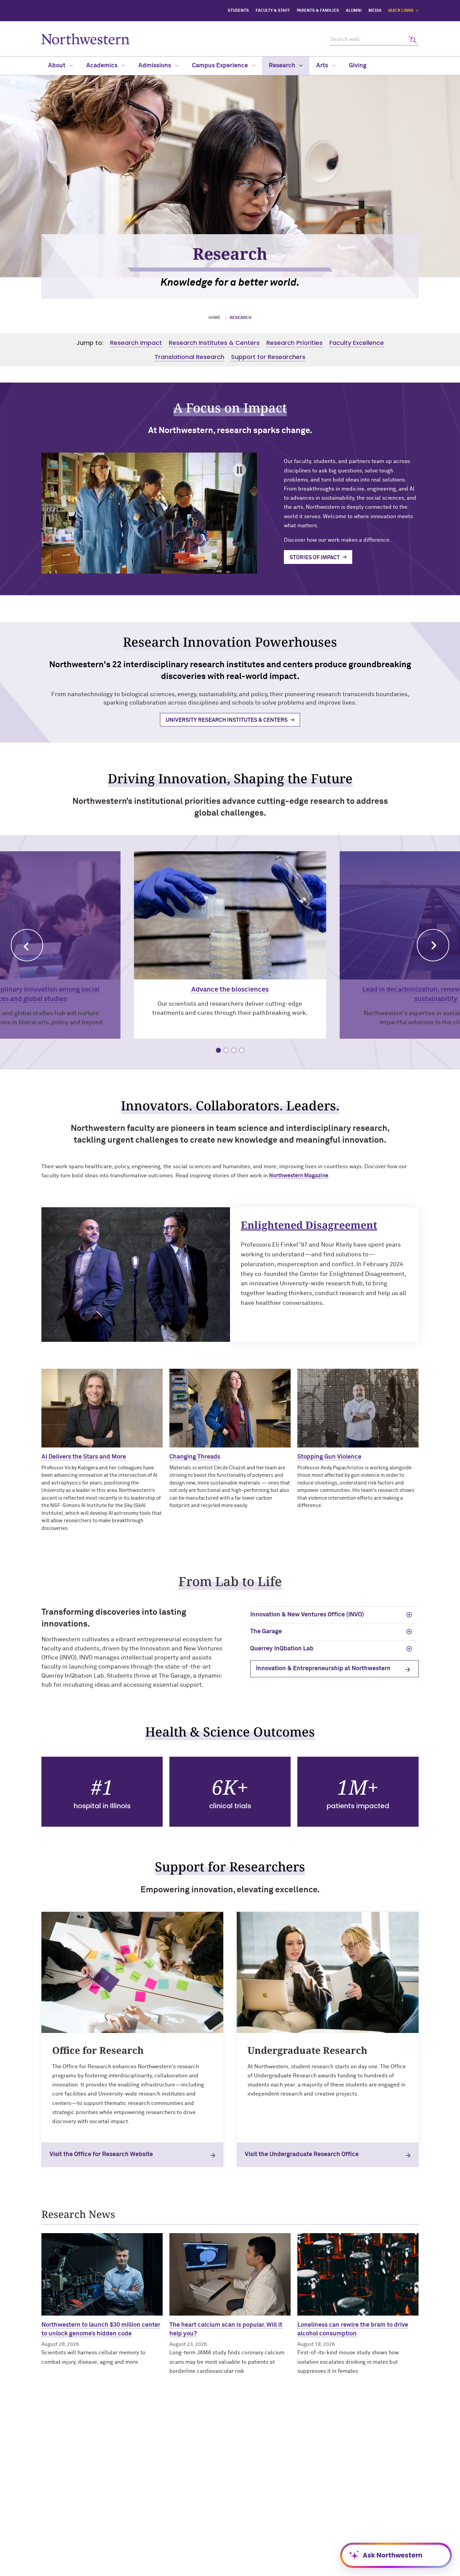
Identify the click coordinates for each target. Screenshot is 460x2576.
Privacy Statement (304, 2569)
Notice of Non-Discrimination (245, 2569)
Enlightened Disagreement (309, 1225)
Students (238, 11)
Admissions (155, 66)
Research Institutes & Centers (214, 343)
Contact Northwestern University (368, 2515)
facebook (145, 2486)
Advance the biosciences (230, 990)
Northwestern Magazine (299, 1176)
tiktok (213, 2486)
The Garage (266, 1632)
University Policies (352, 2526)
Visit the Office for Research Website (101, 2154)
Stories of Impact (315, 558)
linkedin (145, 2504)
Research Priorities (294, 343)
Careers (340, 2504)
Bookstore (247, 2482)
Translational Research (189, 357)
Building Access (349, 2482)
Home (215, 318)
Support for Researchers (268, 357)
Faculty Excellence (357, 343)
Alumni (354, 11)
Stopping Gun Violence (329, 1457)
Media (375, 11)
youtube (196, 2486)
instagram (179, 2486)
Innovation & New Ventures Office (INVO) (307, 1615)
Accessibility (131, 2569)
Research (283, 66)
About (57, 66)
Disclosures (194, 2569)
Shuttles (244, 2548)
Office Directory (252, 2493)
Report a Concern (350, 2569)
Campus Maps (250, 2515)
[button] (27, 945)
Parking (244, 2537)
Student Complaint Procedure (268, 2559)
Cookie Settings (393, 2569)
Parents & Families (318, 11)
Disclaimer (163, 2569)
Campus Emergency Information (367, 2493)
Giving (358, 66)
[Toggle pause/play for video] (239, 470)
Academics (103, 66)
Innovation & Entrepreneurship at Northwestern (323, 1669)
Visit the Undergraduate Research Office (302, 2154)
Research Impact (136, 343)
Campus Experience (221, 66)
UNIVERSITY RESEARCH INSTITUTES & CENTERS (227, 720)
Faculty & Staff (273, 11)
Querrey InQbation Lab (282, 1649)
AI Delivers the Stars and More (84, 1457)
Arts (323, 66)
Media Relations (253, 2526)
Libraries (245, 2504)
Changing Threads (195, 1457)
